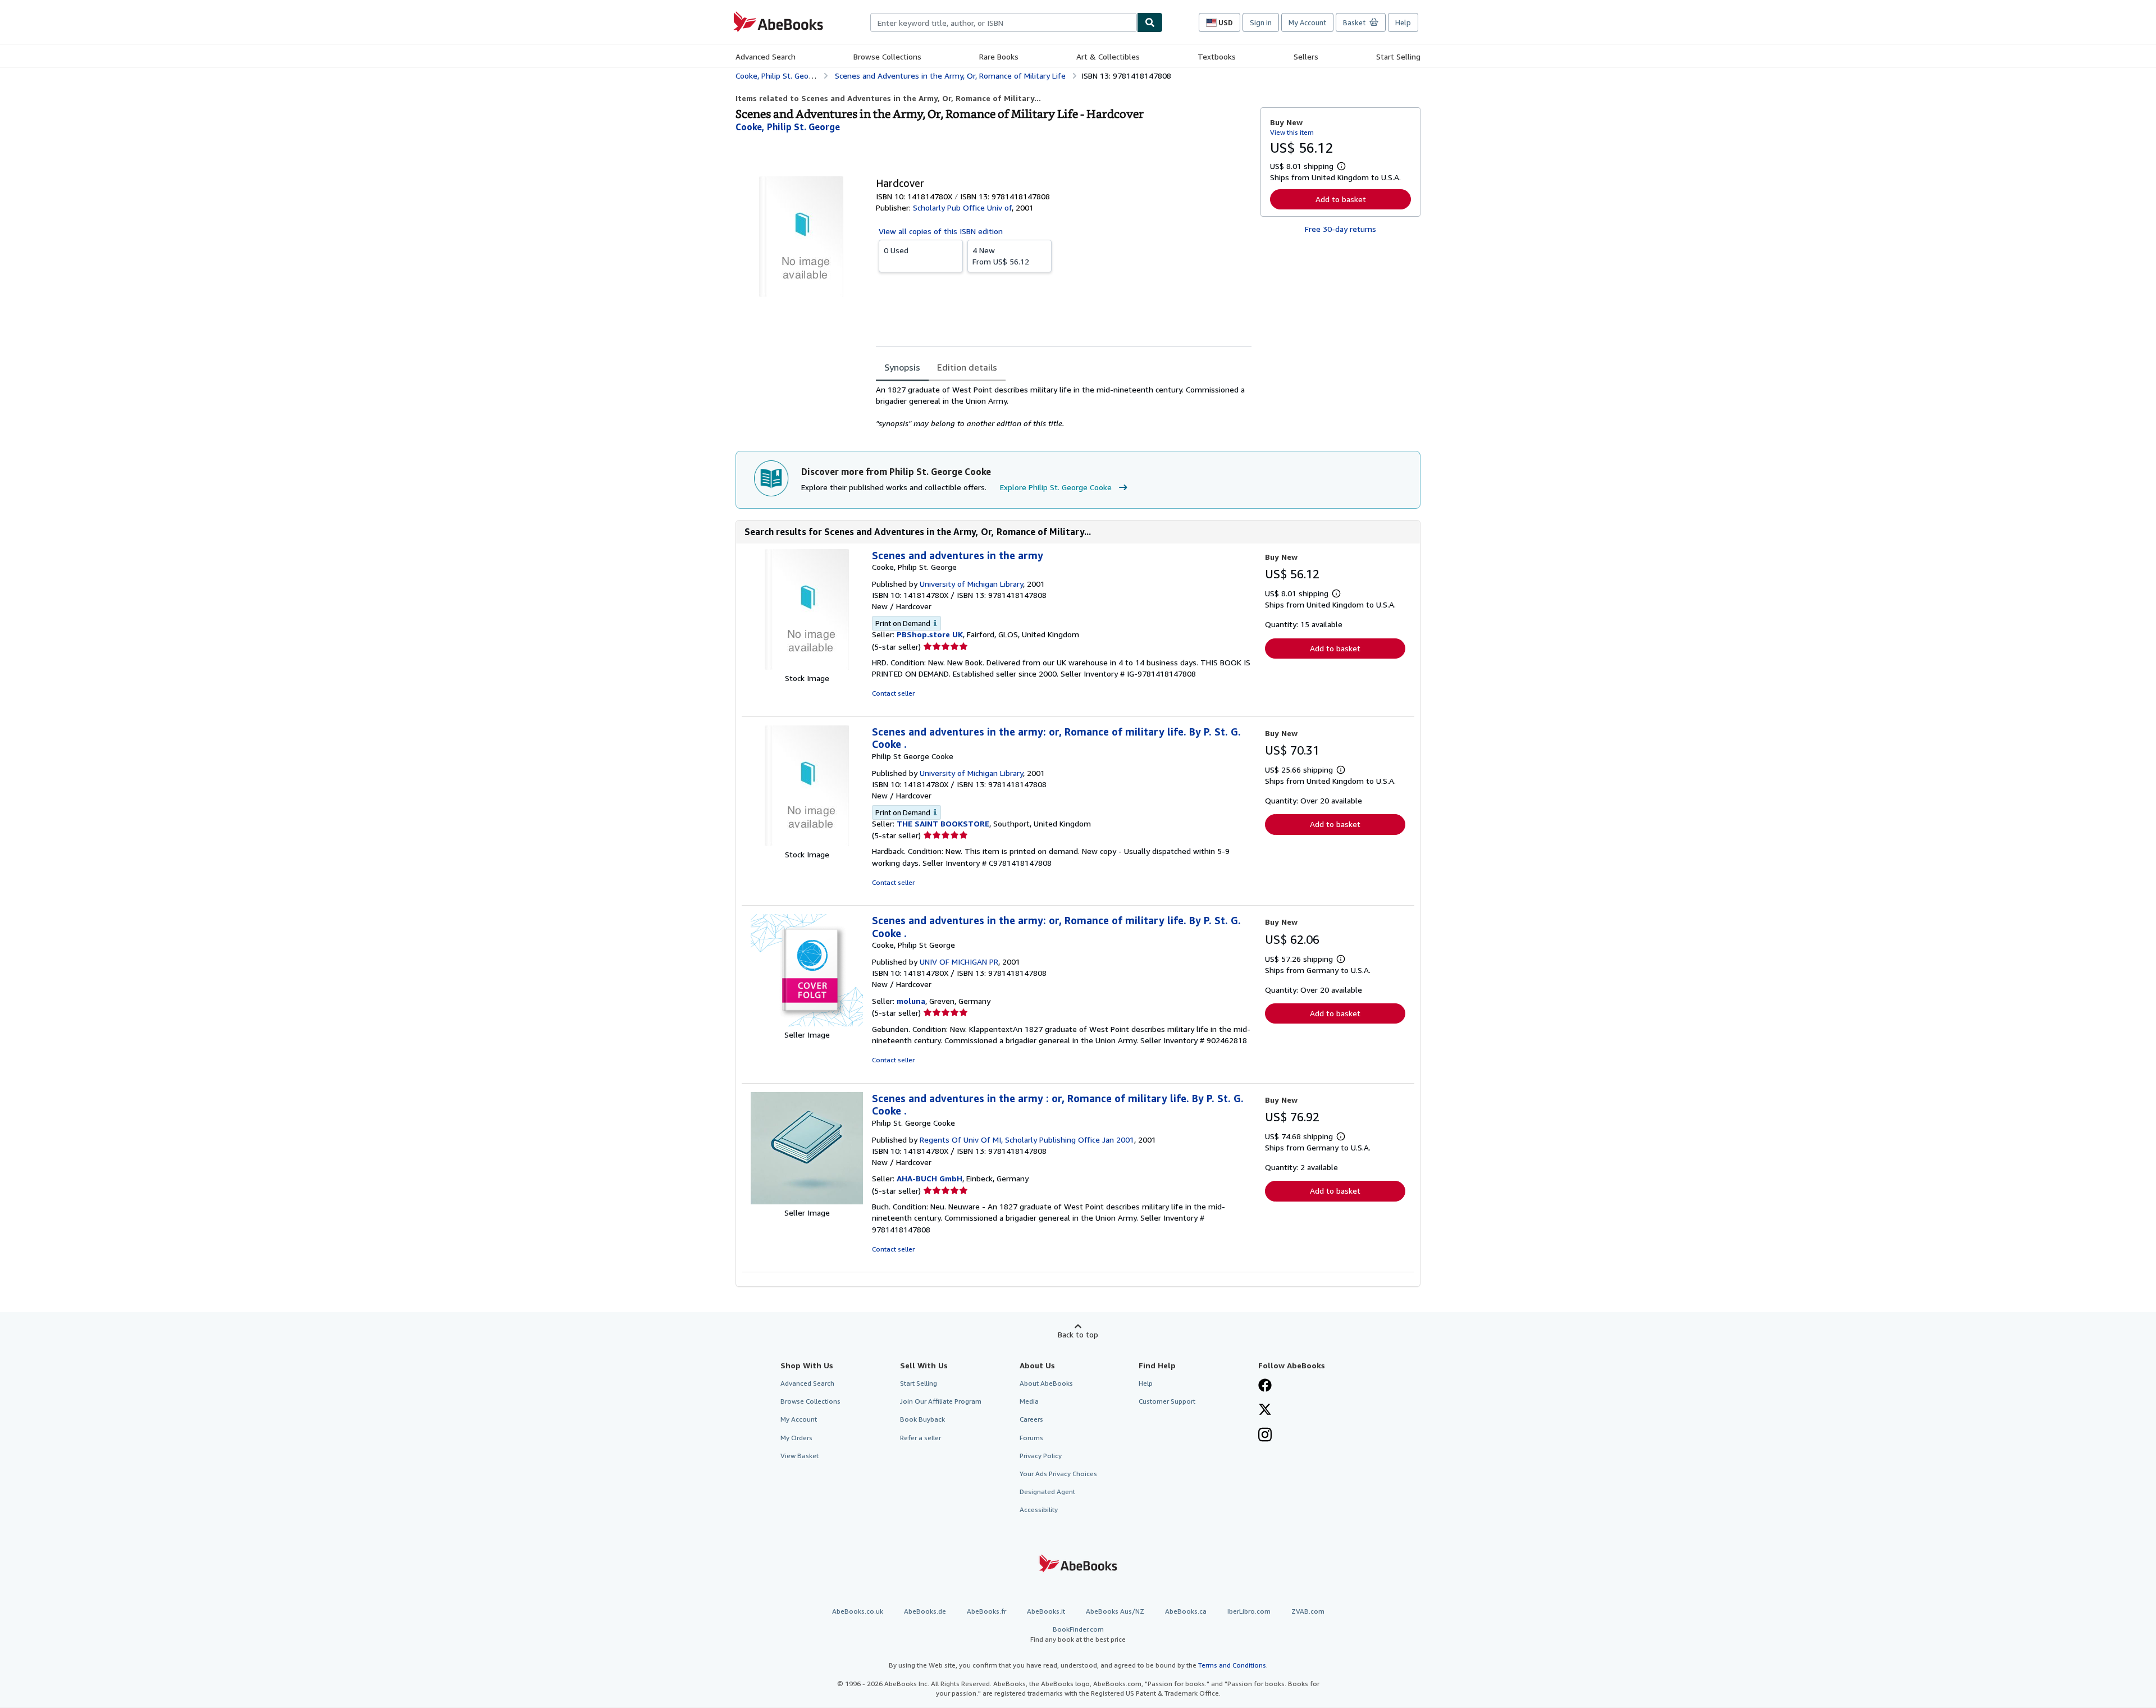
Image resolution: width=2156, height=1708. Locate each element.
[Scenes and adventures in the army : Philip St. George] (807, 1201)
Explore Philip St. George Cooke (1056, 487)
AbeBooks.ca (1186, 1611)
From (1001, 256)
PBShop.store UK (930, 634)
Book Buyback (922, 1419)
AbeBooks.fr (986, 1611)
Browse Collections (887, 56)
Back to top (1078, 1334)
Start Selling (1398, 56)
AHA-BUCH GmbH (929, 1178)
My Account (1307, 22)
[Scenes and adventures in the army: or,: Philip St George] (807, 843)
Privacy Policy (1041, 1456)
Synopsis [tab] (902, 367)
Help (1403, 22)
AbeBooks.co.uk (858, 1611)
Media (1029, 1401)
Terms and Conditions (1232, 1665)
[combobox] (1004, 22)
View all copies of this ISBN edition (941, 231)
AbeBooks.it (1046, 1611)
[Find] (1150, 22)
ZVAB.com (1308, 1611)
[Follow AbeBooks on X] (1265, 1410)
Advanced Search (766, 56)
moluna (911, 1001)
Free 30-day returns (1340, 229)
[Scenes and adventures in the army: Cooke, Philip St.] (807, 667)
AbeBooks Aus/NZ (1115, 1611)
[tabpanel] (1064, 407)
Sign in (1261, 22)
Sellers (1306, 56)
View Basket (800, 1456)
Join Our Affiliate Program (941, 1401)
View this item (1292, 132)
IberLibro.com (1249, 1611)
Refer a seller (921, 1438)
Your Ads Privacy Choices (1058, 1474)
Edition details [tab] (967, 367)
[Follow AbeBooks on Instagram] (1265, 1436)
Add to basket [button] (1341, 199)
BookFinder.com (1078, 1634)
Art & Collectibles (1108, 56)
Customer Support (1167, 1401)
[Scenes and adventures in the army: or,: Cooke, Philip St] (807, 1023)
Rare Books (999, 56)
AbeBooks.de (925, 1611)
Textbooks (1217, 56)
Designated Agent (1047, 1492)
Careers (1031, 1419)
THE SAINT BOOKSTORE (943, 823)
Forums (1031, 1438)
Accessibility (1039, 1510)
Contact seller (893, 693)
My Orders (796, 1438)
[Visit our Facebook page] (1265, 1386)
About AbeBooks (1046, 1383)
